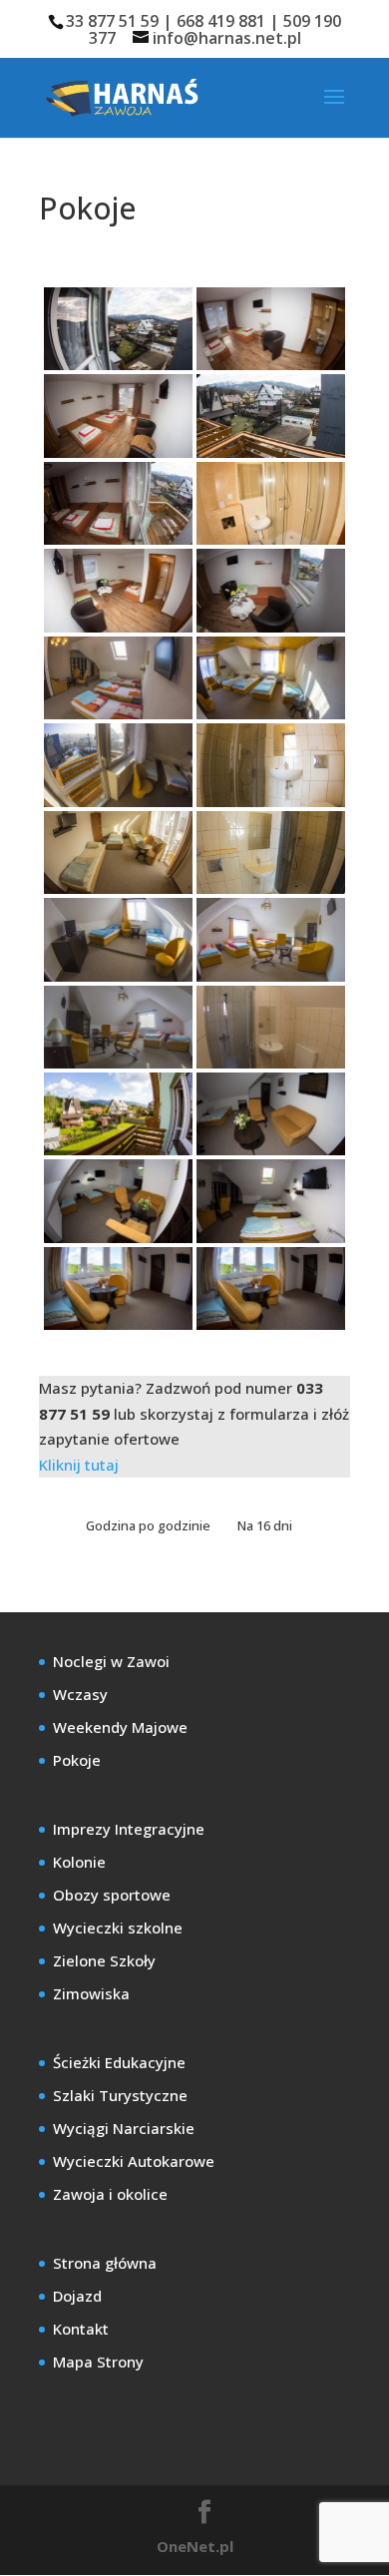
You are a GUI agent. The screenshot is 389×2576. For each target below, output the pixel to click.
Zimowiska (91, 1993)
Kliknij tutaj (79, 1465)
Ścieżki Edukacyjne (119, 2062)
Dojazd (77, 2296)
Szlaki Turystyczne (120, 2095)
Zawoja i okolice (110, 2194)
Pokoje (77, 1760)
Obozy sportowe (112, 1895)
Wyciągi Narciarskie (124, 2128)
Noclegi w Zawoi (111, 1661)
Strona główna (105, 2263)
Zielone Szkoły (104, 1960)
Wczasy (80, 1694)
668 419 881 (221, 21)
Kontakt (81, 2329)
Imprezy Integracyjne (129, 1829)
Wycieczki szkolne (118, 1928)
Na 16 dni (265, 1525)
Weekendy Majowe (120, 1727)
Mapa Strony (98, 2361)
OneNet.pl (195, 2546)
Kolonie (79, 1862)
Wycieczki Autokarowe (134, 2161)
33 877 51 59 (112, 21)
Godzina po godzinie (150, 1525)
